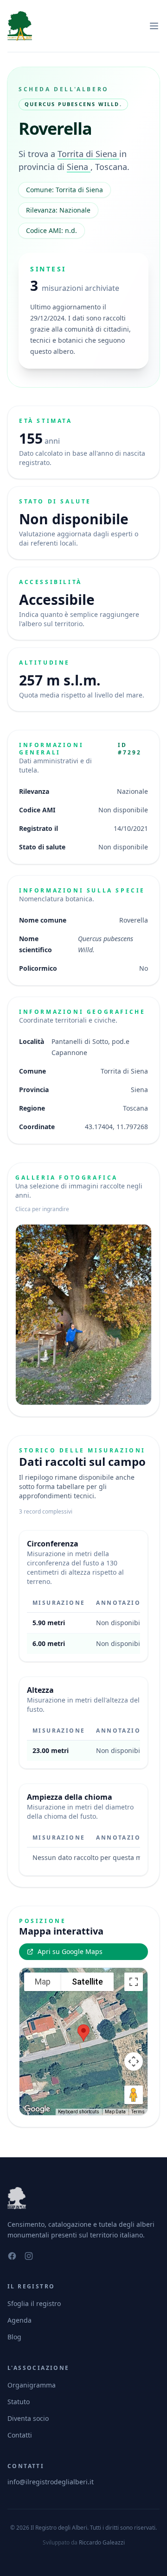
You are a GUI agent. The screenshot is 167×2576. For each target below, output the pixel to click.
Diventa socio (28, 2418)
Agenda (19, 2320)
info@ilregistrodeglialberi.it (51, 2482)
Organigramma (32, 2385)
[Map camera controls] (134, 2061)
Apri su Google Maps (70, 1951)
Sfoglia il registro (34, 2303)
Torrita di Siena (88, 154)
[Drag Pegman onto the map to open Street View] (134, 2095)
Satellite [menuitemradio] (87, 1982)
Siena (79, 167)
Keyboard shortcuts (79, 2112)
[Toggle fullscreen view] (134, 1982)
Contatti (20, 2435)
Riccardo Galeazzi (102, 2542)
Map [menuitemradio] (43, 1982)
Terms (138, 2112)
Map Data (115, 2112)
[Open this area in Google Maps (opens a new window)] (37, 2109)
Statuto (19, 2402)
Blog (14, 2337)
